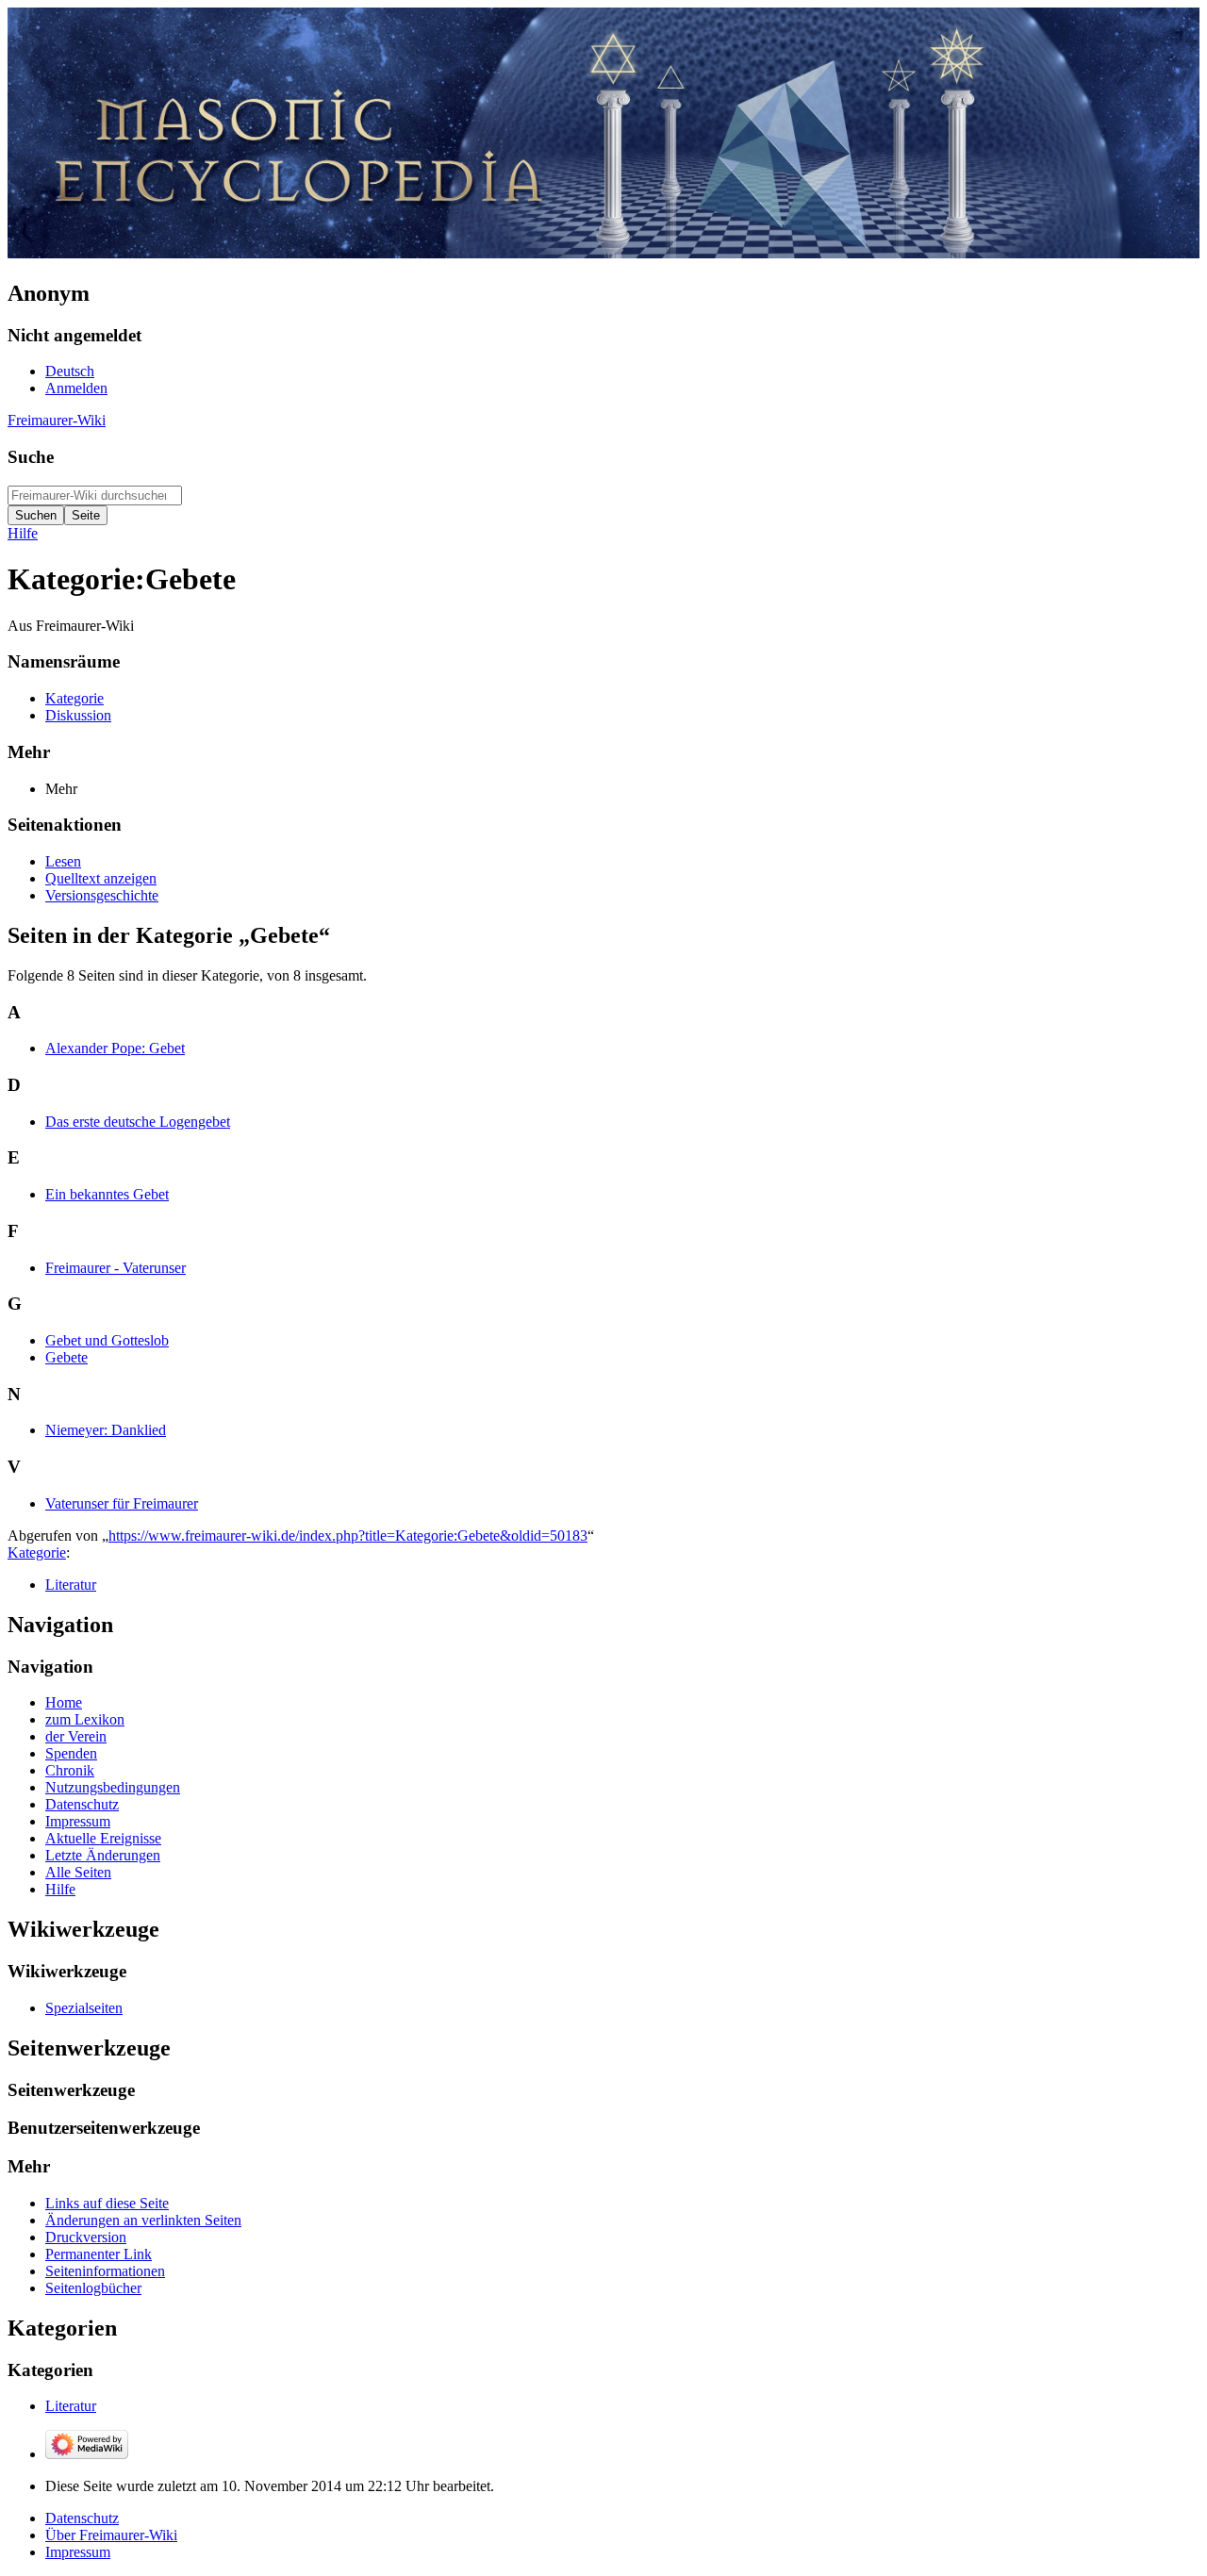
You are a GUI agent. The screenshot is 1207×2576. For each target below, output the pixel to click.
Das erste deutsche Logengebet (138, 1122)
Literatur (71, 1585)
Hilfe (23, 533)
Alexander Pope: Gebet (115, 1048)
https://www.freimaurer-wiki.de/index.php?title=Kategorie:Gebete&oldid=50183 (348, 1536)
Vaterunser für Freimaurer (122, 1503)
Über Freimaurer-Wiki (111, 2535)
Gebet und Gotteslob (107, 1340)
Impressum (78, 2552)
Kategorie (37, 1552)
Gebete (66, 1357)
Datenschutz (82, 2518)
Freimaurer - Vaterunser (116, 1268)
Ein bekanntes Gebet (107, 1194)
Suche (31, 457)
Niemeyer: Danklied (106, 1430)
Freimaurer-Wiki (57, 420)
